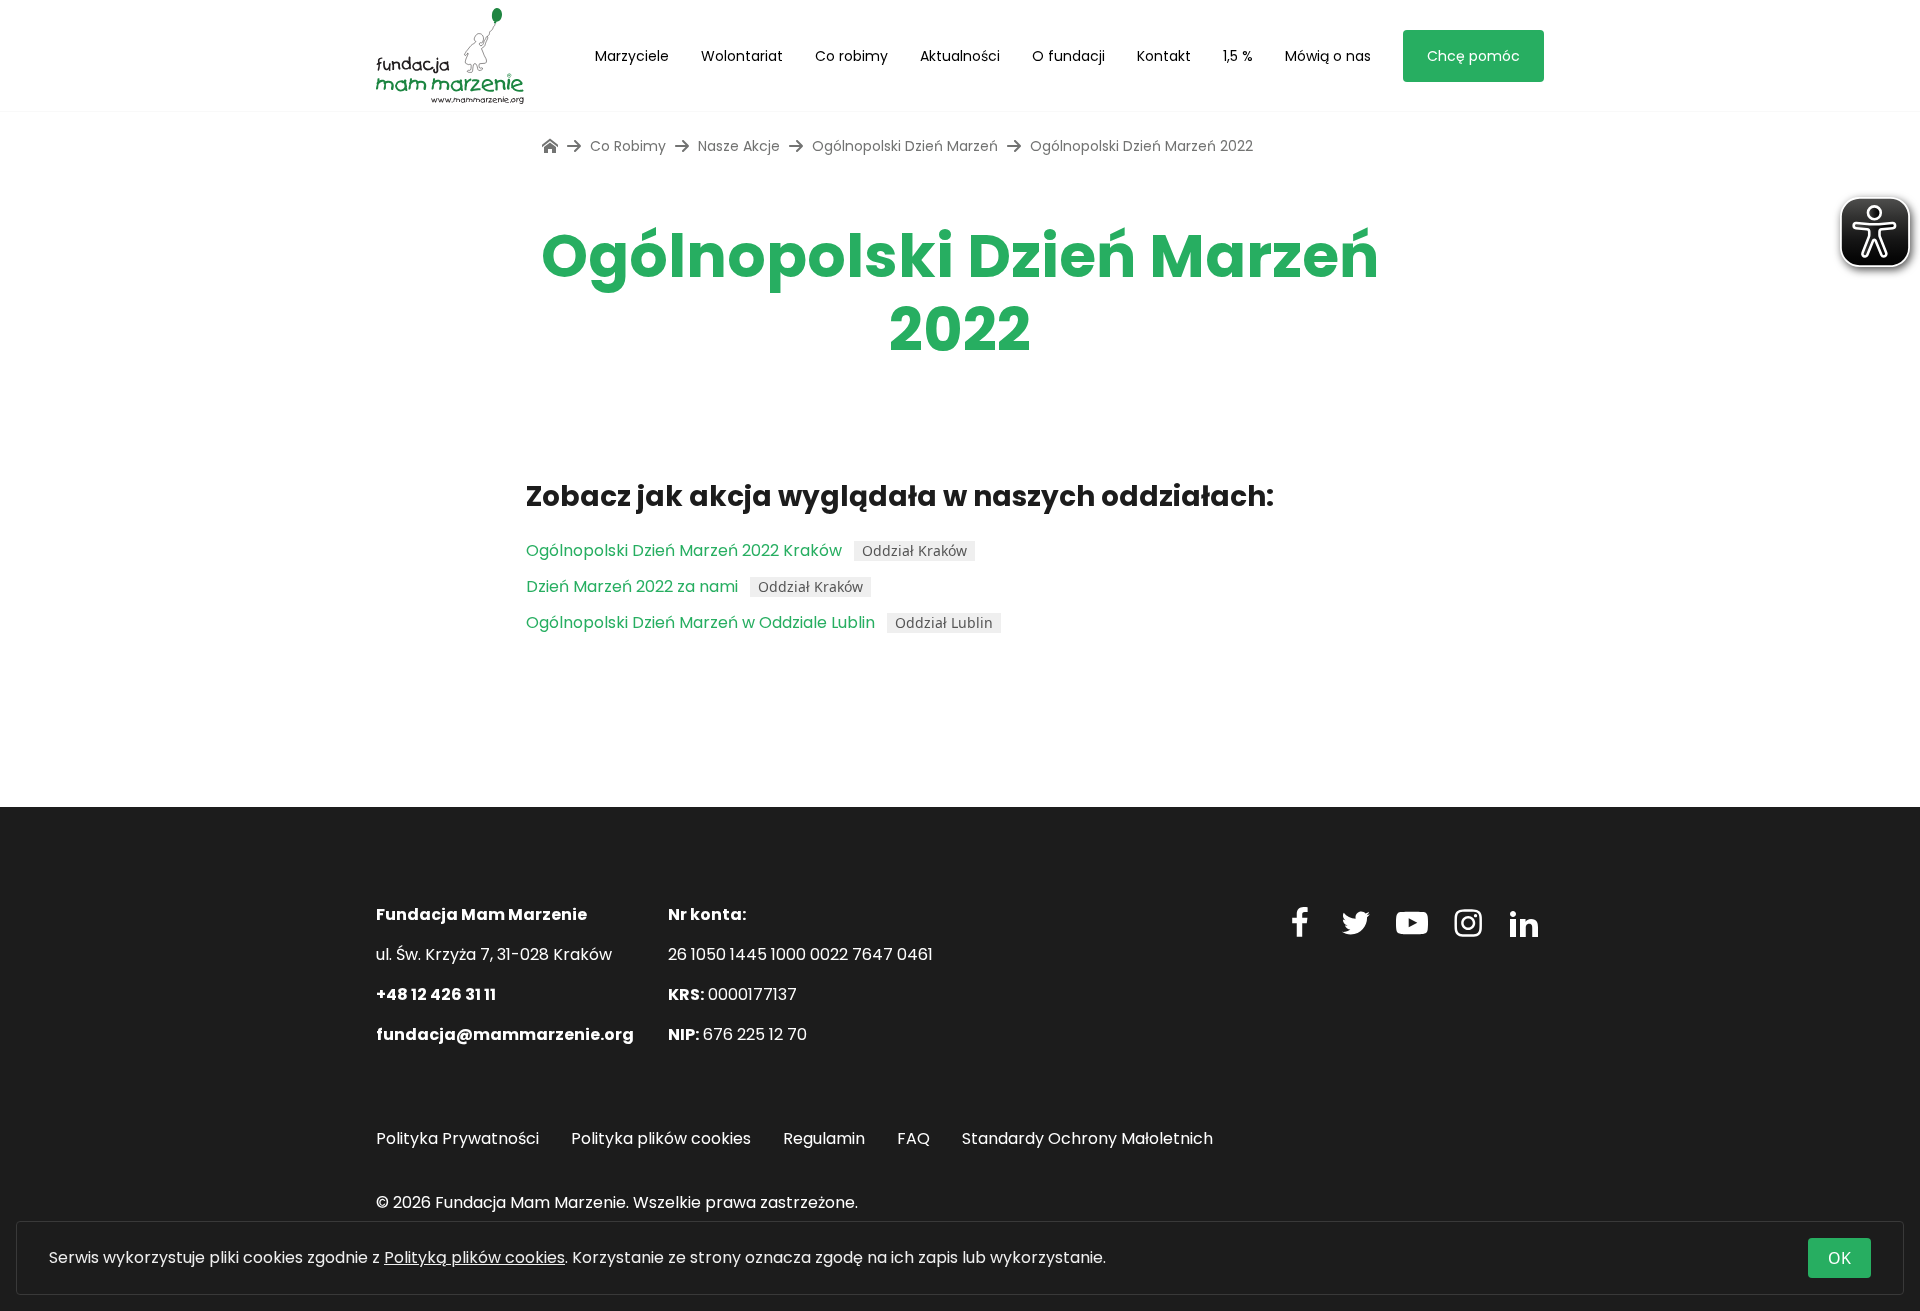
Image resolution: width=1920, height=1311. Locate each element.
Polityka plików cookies (661, 1138)
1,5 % (1238, 56)
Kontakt (1164, 56)
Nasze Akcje (739, 146)
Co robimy (851, 56)
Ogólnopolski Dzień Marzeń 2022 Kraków (684, 550)
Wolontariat (742, 56)
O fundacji (1068, 56)
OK (1839, 1258)
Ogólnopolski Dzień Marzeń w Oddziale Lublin (700, 622)
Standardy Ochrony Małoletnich (1087, 1138)
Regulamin (824, 1138)
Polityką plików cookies (474, 1257)
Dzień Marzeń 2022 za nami (632, 586)
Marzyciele (632, 56)
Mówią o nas (1328, 56)
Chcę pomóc (1473, 56)
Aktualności (960, 56)
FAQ (913, 1138)
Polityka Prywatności (457, 1138)
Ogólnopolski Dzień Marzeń (905, 146)
